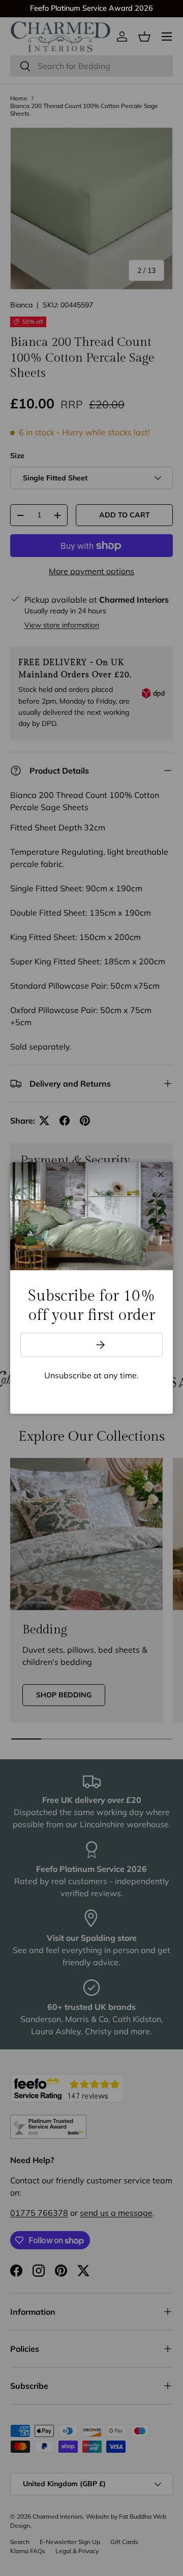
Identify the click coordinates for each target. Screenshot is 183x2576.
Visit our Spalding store (113, 8)
